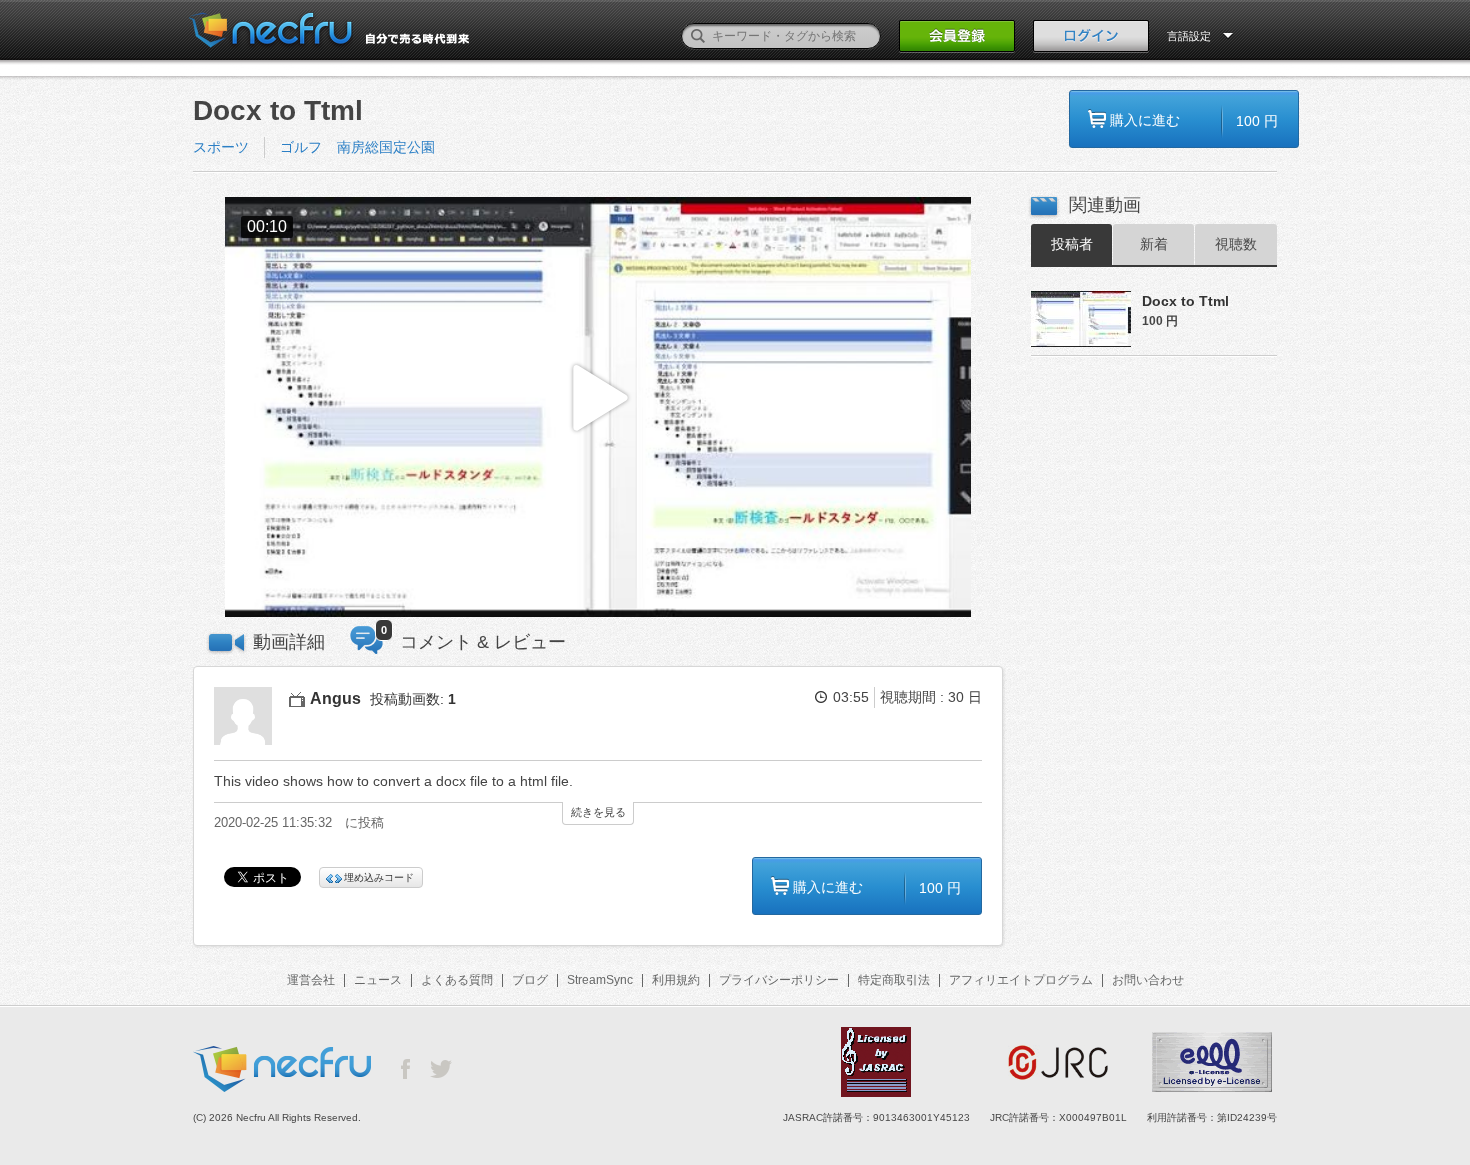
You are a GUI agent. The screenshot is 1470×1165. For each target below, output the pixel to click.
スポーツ (221, 147)
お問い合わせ (1148, 980)
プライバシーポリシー (779, 980)
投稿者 (1072, 244)
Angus (335, 698)
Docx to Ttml (1185, 301)
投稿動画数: (413, 699)
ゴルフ (301, 147)
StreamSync (600, 980)
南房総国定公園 (386, 147)
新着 (1154, 244)
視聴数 (1236, 244)
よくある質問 (457, 980)
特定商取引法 (894, 980)
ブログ (530, 980)
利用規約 (676, 980)
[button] (598, 407)
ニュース (378, 980)
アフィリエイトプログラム (1021, 980)
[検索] (698, 36)
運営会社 (311, 980)
